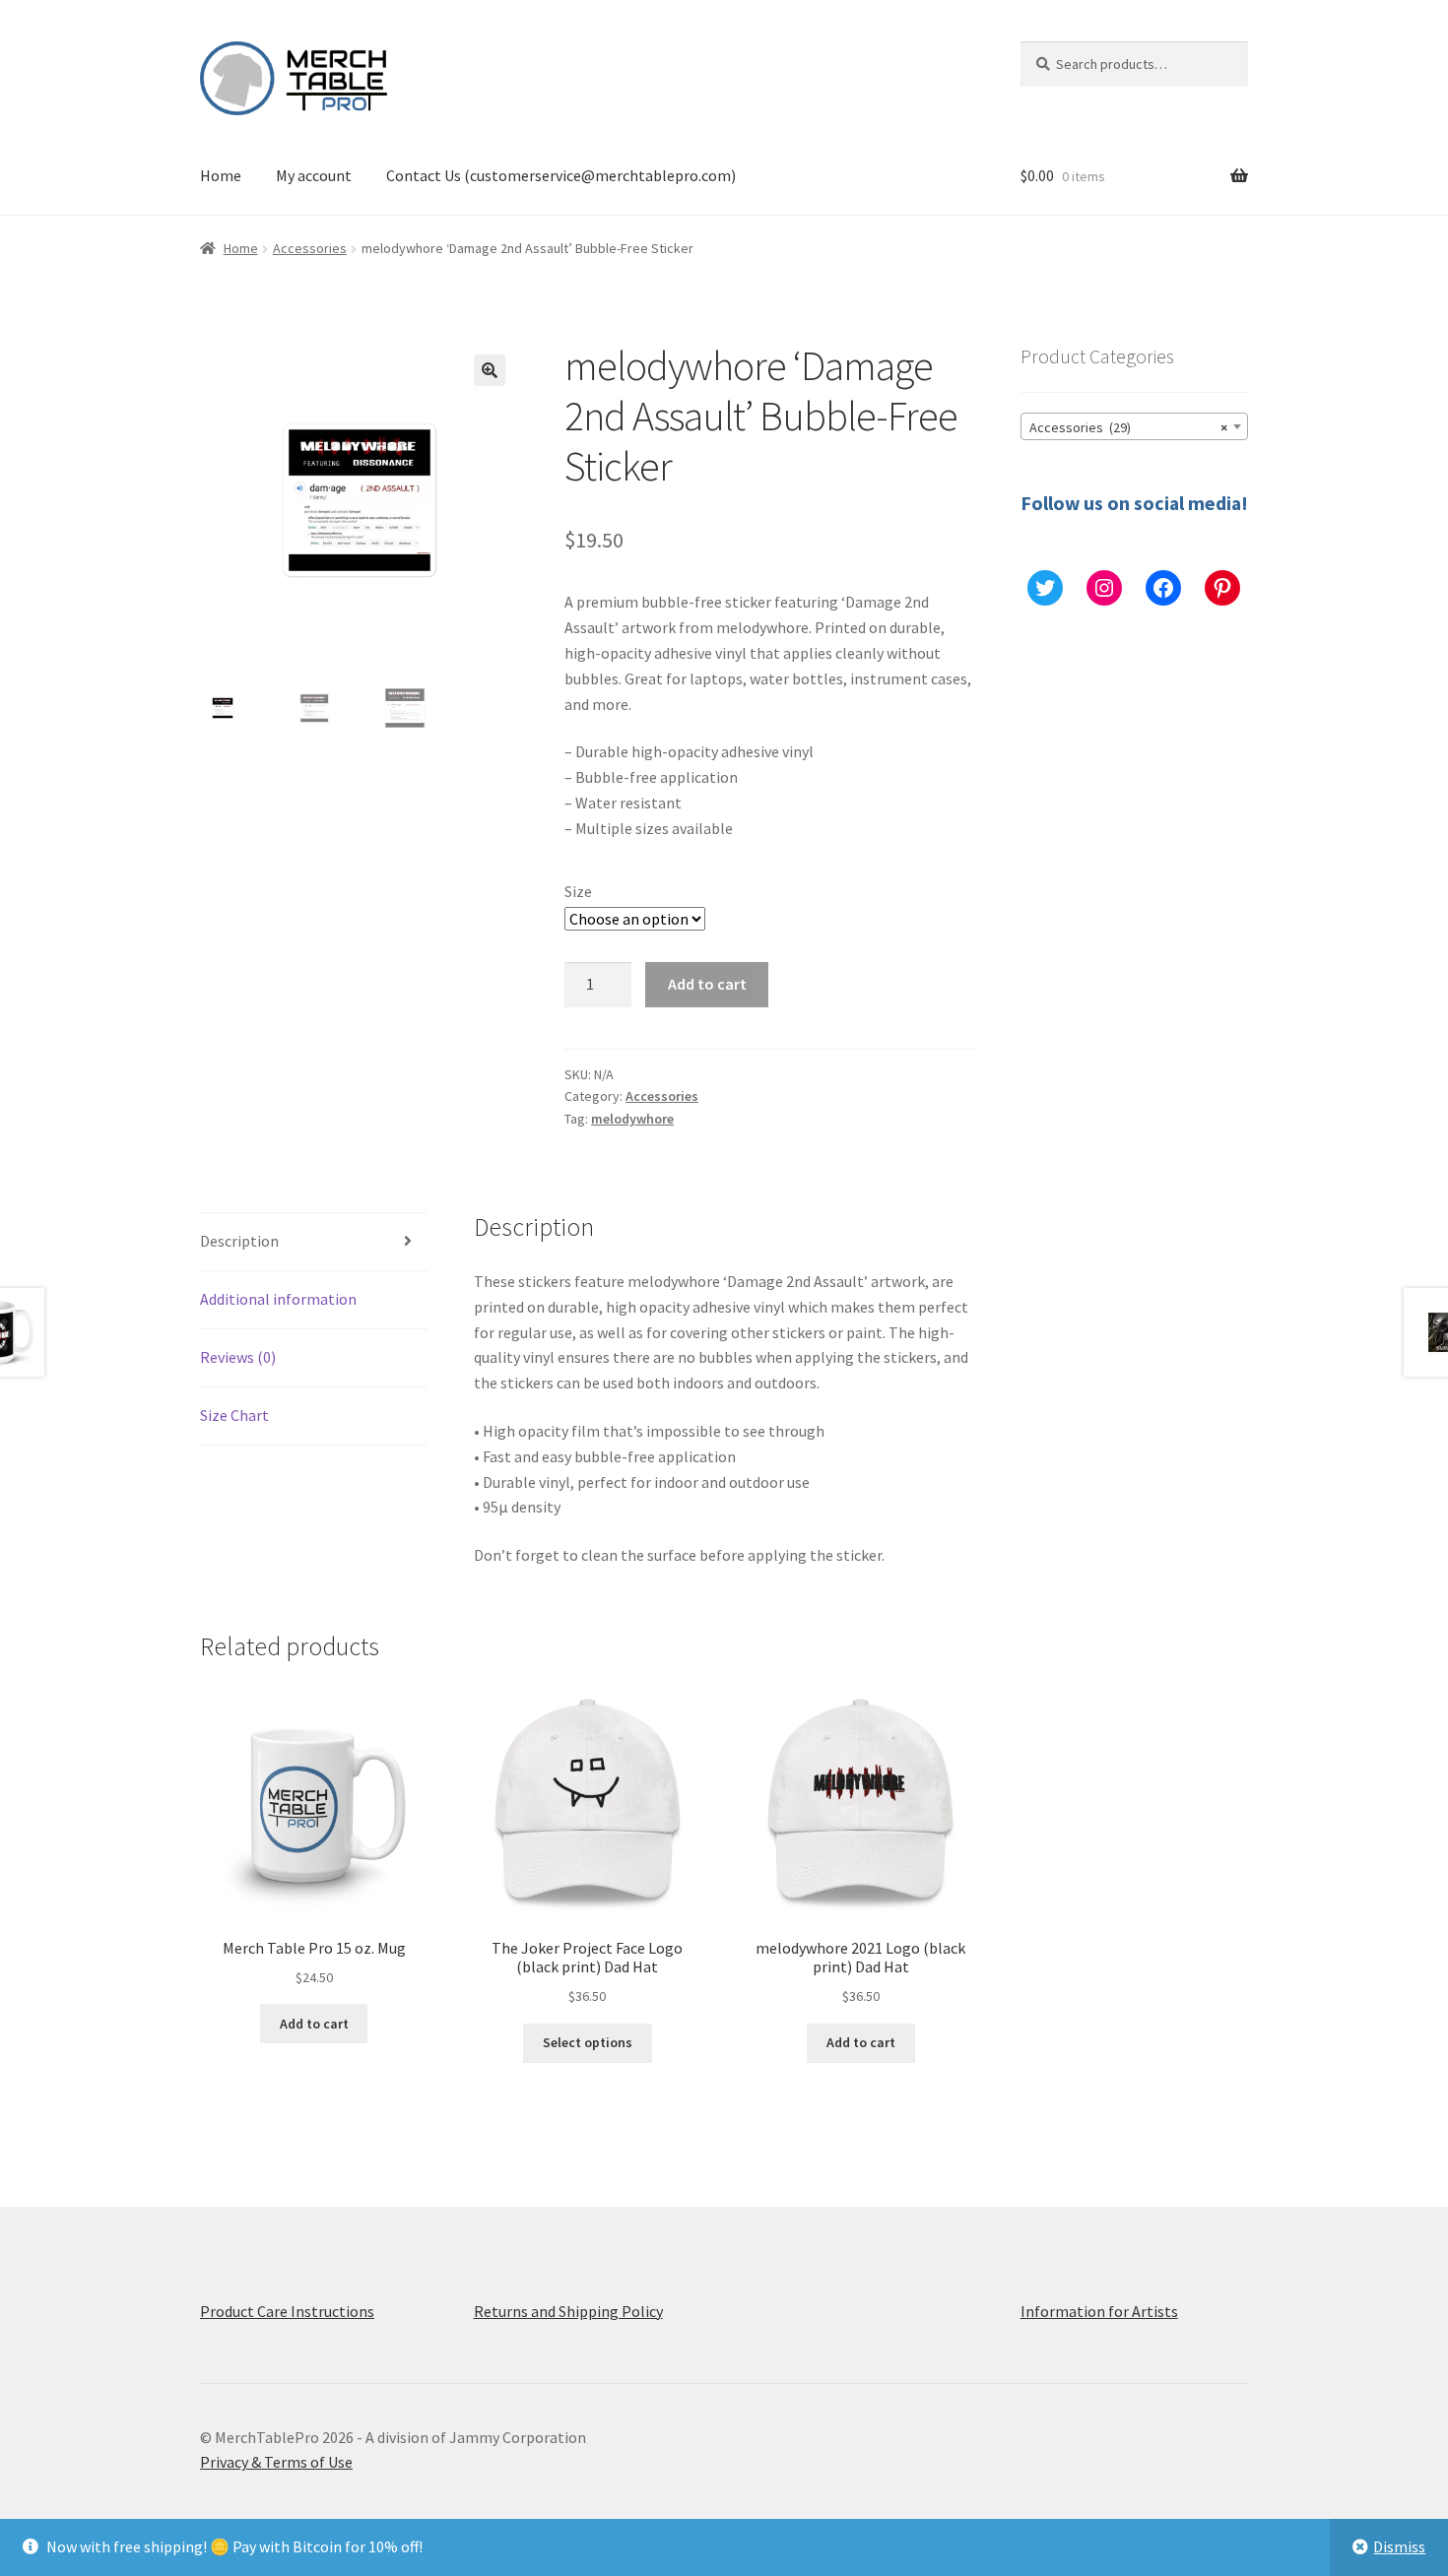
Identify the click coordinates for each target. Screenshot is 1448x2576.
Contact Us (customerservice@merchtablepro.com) (561, 175)
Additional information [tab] (278, 1299)
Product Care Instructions (287, 2311)
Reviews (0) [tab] (238, 1357)
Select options (588, 2042)
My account (314, 175)
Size (578, 891)
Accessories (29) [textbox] (1128, 427)
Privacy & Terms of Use (276, 2462)
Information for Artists (1099, 2311)
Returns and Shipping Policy (568, 2311)
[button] (490, 370)
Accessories (310, 248)
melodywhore (632, 1119)
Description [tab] (239, 1241)
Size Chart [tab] (234, 1415)
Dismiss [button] (1399, 2546)
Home (221, 175)
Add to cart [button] (314, 2024)
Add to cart (707, 984)
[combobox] (1134, 426)
